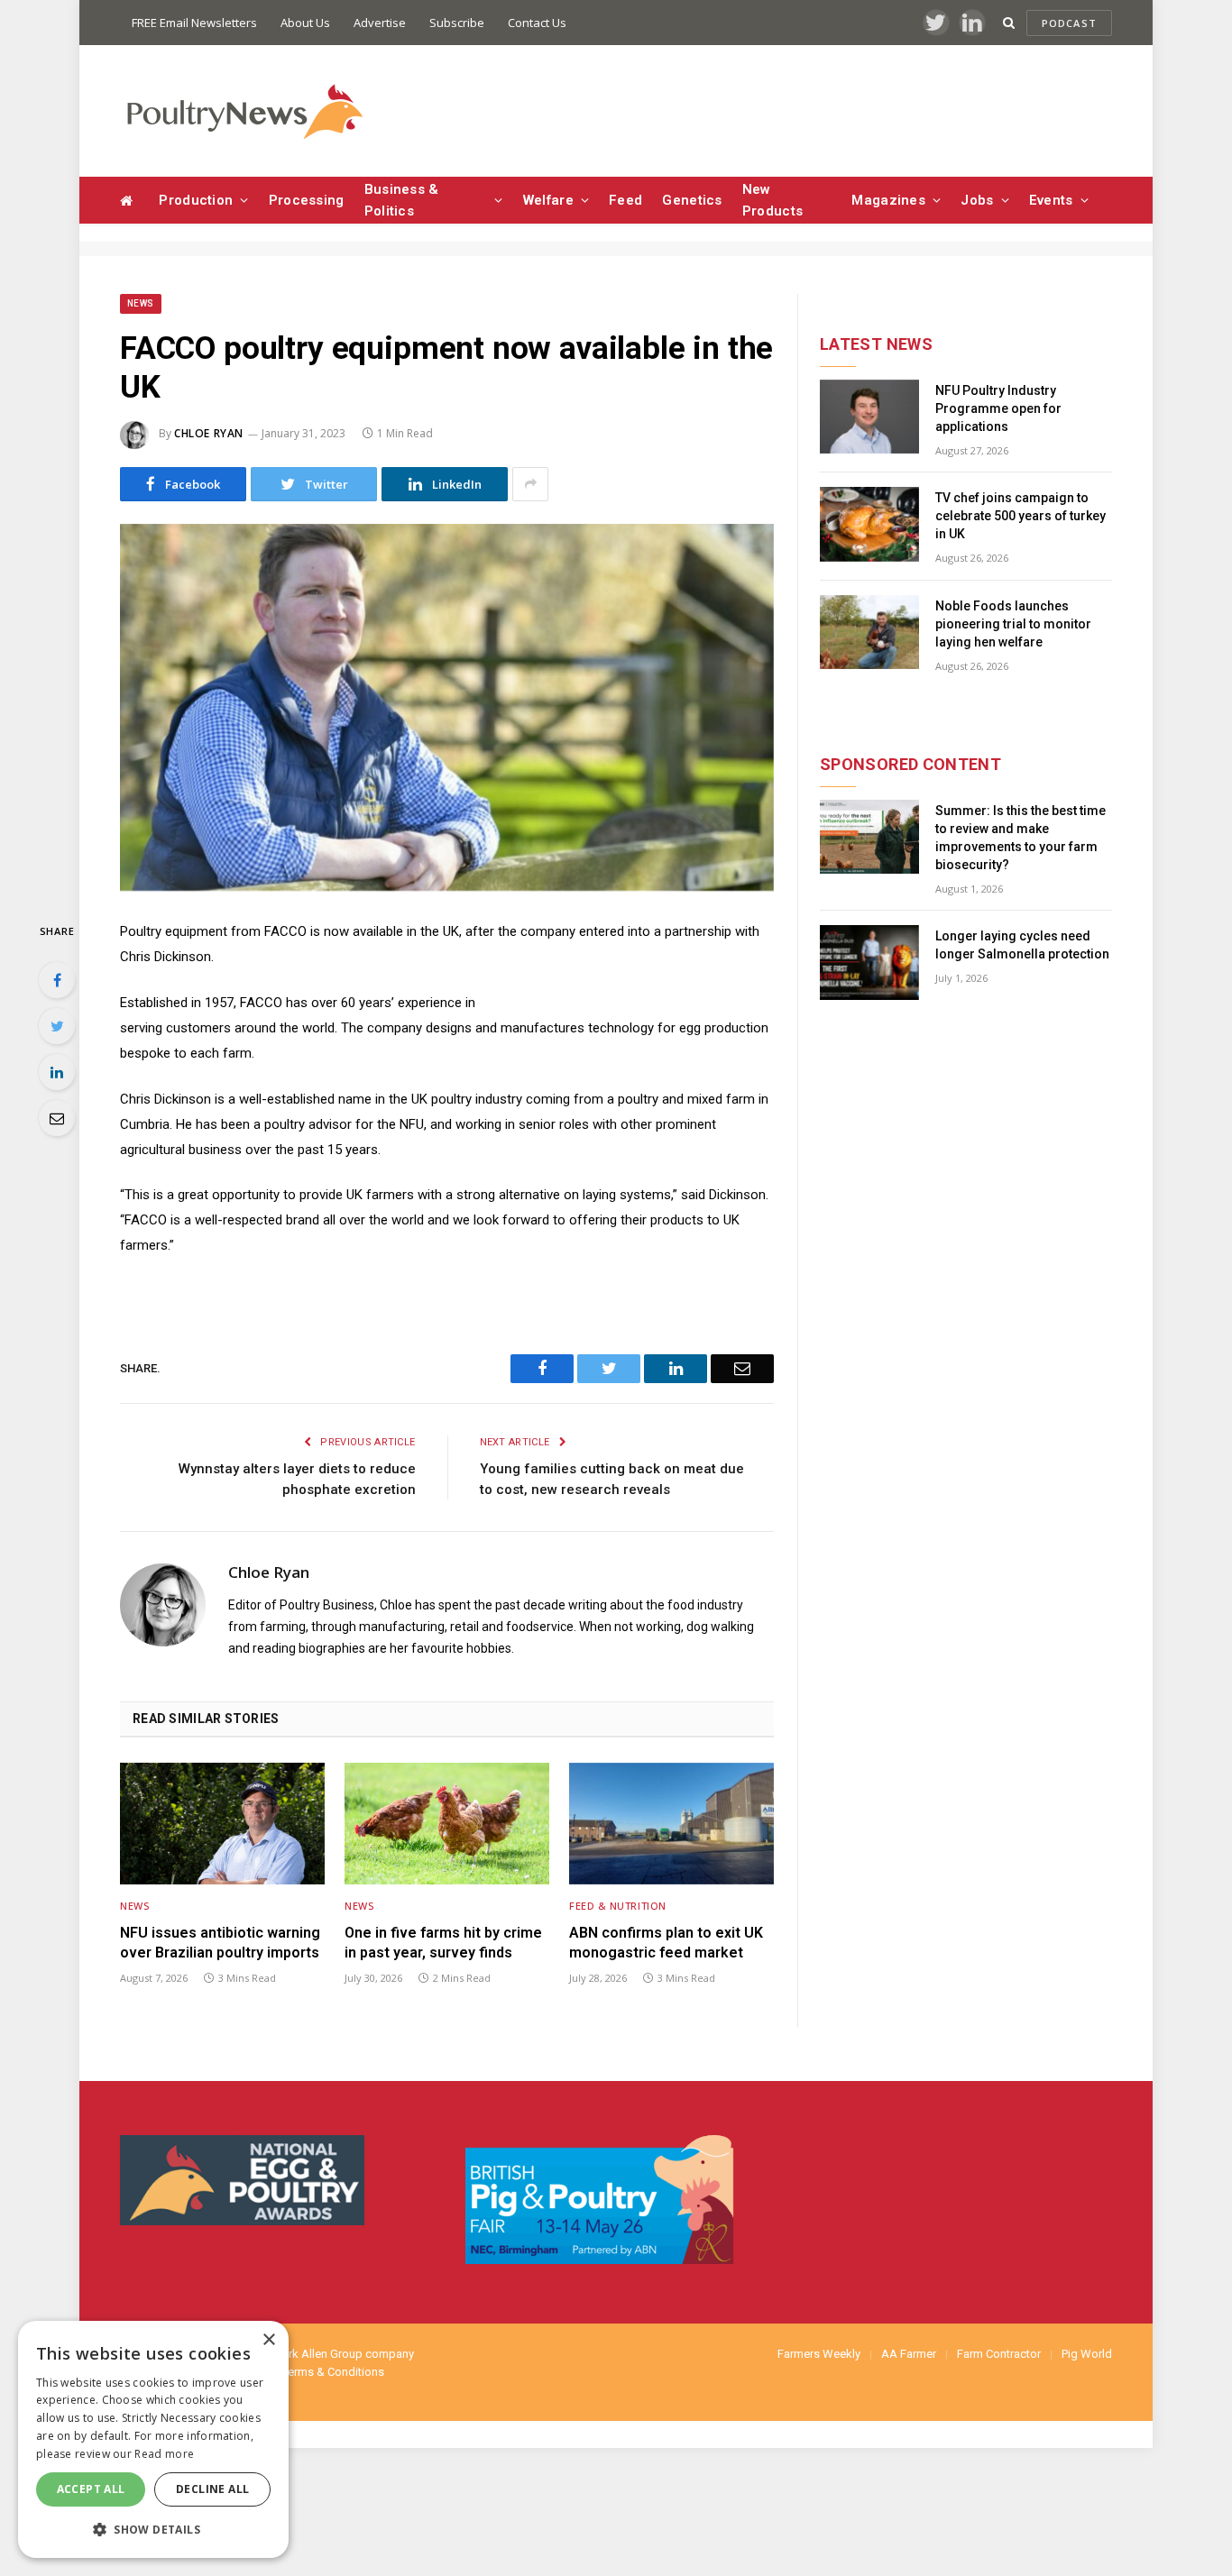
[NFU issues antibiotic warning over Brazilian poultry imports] (222, 1824)
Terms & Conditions (333, 2372)
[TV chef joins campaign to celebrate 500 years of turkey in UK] (869, 524)
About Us (305, 23)
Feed (625, 200)
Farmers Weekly (819, 2354)
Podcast (1069, 23)
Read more (164, 2454)
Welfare (548, 200)
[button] (153, 2529)
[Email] (57, 1118)
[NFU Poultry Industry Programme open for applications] (869, 417)
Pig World (1087, 2354)
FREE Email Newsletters (194, 23)
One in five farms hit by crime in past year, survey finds (443, 1943)
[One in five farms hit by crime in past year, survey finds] (447, 1824)
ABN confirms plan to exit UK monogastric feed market (666, 1943)
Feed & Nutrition (618, 1906)
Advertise (380, 23)
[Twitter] (57, 1026)
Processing (307, 200)
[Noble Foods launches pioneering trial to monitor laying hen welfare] (869, 633)
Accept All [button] (91, 2489)
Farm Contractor (999, 2354)
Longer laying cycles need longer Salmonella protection (1022, 945)
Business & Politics (402, 200)
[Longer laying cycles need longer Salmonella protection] (869, 963)
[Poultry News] (244, 111)
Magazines (888, 200)
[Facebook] (57, 980)
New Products (772, 200)
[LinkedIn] (57, 1072)
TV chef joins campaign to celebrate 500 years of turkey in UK (1021, 516)
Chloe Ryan (209, 433)
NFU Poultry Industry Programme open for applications (998, 408)
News (141, 303)
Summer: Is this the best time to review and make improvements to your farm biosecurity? (1021, 838)
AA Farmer (909, 2354)
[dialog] (153, 2439)
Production (196, 200)
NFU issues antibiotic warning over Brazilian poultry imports (220, 1943)
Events (1051, 200)
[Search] (1009, 23)
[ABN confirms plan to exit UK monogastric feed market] (671, 1824)
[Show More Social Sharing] (530, 484)
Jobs (977, 200)
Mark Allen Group (317, 2354)
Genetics (692, 200)
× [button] (268, 2340)
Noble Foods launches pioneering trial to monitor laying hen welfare (1013, 624)
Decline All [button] (212, 2489)
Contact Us (537, 23)
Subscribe (457, 23)
